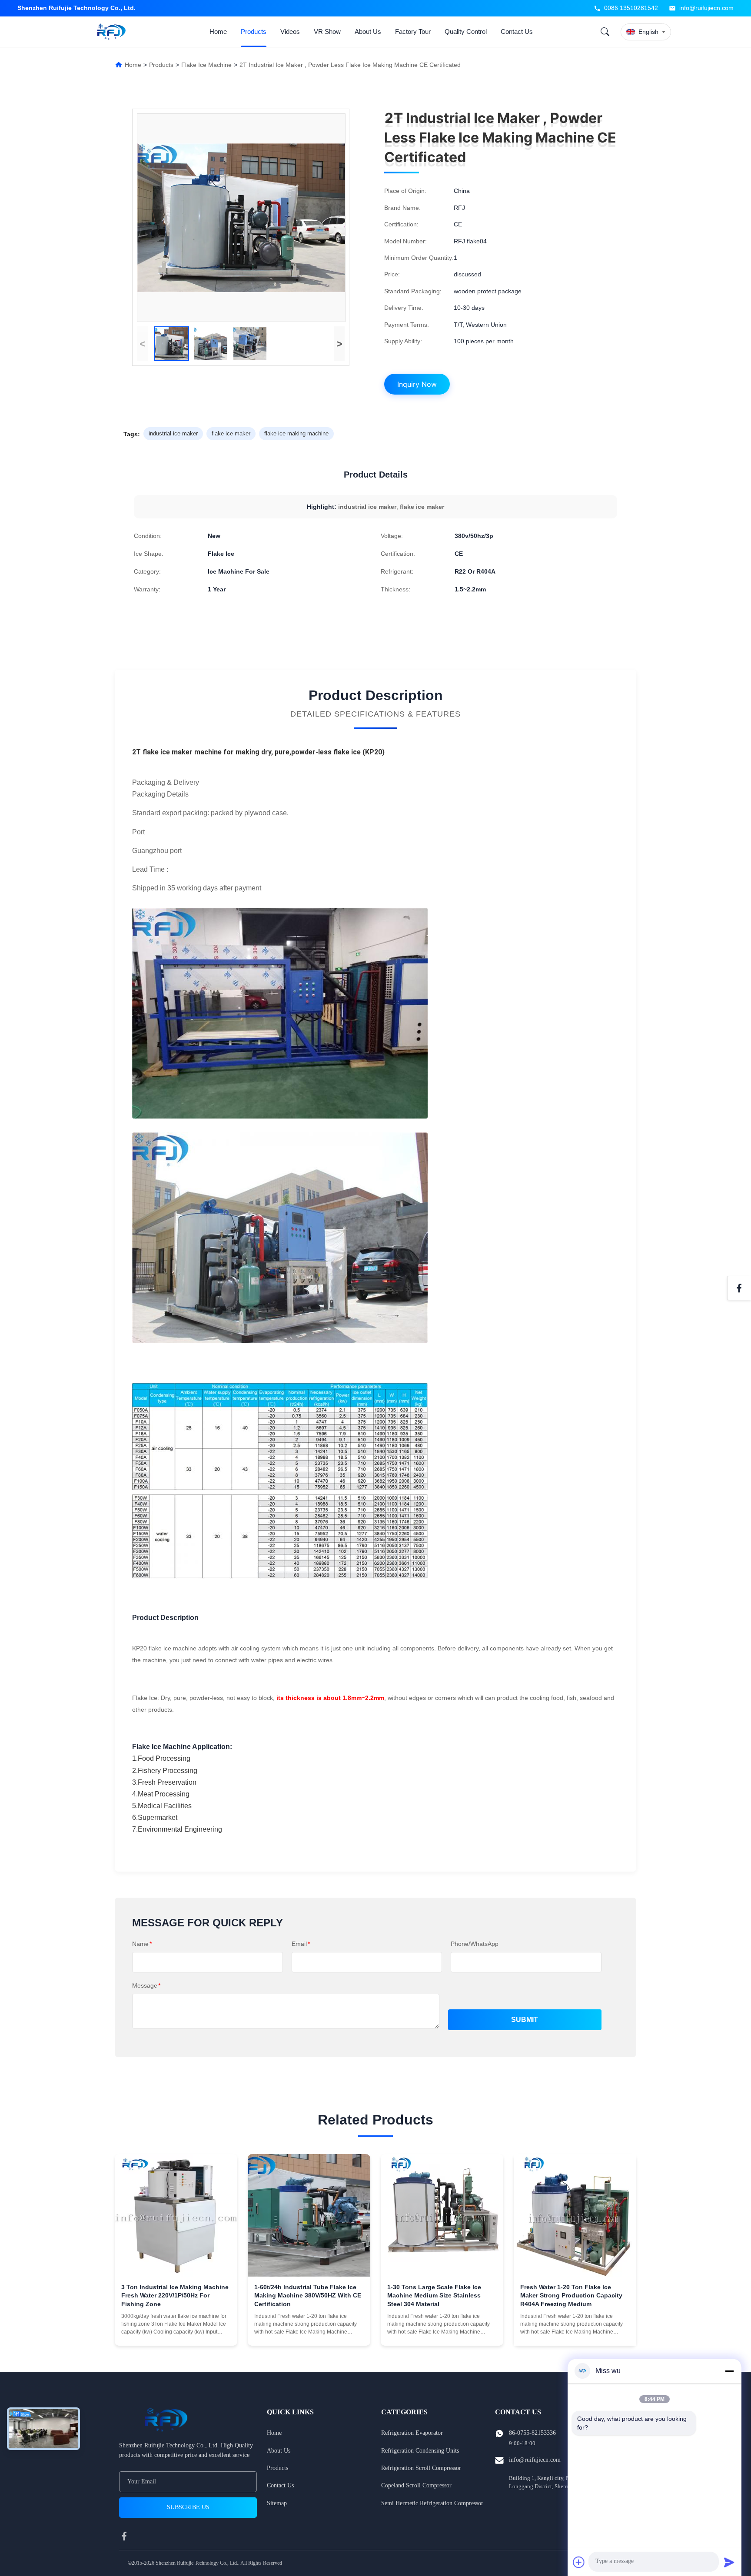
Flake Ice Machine (206, 65)
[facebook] (124, 2536)
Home (218, 32)
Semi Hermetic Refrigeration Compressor (432, 2503)
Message (146, 1985)
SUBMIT (525, 2020)
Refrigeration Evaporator (412, 2433)
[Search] (605, 32)
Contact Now (176, 2331)
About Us (368, 32)
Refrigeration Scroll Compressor (421, 2468)
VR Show (327, 32)
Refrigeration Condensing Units (420, 2451)
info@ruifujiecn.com (706, 8)
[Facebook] (739, 1288)
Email (301, 1944)
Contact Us (517, 32)
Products (254, 32)
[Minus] (729, 2371)
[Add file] (579, 2562)
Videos (290, 32)
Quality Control (466, 32)
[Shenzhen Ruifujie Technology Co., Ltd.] (113, 32)
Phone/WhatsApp (475, 1944)
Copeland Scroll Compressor (416, 2485)
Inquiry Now (417, 384)
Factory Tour (413, 32)
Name (142, 1944)
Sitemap (277, 2503)
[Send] (729, 2562)
